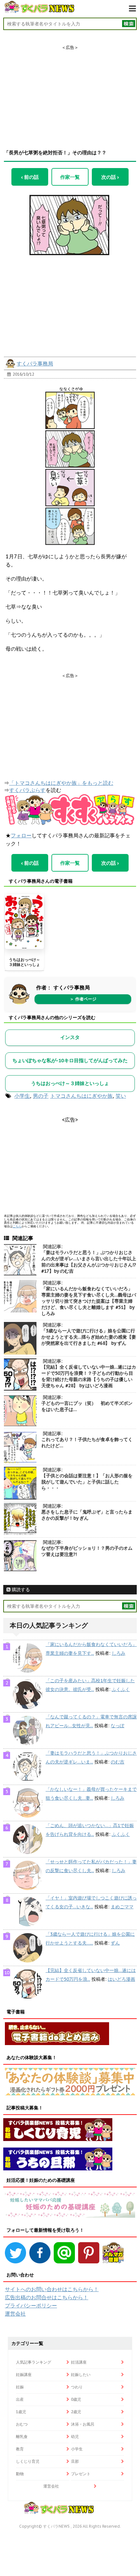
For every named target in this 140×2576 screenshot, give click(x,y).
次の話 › (110, 177)
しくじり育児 (28, 2461)
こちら (17, 1226)
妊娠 (20, 2387)
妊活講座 (79, 2362)
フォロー (21, 835)
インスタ (70, 1037)
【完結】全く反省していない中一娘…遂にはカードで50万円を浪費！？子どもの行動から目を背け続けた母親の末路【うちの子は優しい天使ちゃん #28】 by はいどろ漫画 (89, 1376)
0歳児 (76, 2399)
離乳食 (22, 2436)
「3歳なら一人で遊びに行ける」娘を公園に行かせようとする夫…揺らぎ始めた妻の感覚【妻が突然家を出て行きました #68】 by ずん (89, 1337)
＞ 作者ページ (83, 999)
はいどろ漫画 (121, 1979)
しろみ (119, 1653)
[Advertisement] (70, 91)
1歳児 (21, 2412)
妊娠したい (81, 2374)
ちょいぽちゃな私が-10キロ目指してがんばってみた (70, 1060)
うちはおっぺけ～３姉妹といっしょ (24, 962)
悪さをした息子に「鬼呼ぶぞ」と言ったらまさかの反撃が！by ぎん (87, 1515)
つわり (77, 2387)
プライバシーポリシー (31, 2305)
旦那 (75, 2461)
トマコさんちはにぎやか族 (81, 1096)
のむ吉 (118, 1762)
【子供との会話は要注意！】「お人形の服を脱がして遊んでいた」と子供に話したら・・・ (87, 1482)
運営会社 (15, 2314)
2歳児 (76, 2412)
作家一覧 (70, 177)
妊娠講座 (24, 2374)
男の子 (41, 1096)
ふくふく (121, 1689)
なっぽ (118, 1726)
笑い (121, 1096)
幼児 (75, 2436)
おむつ (22, 2424)
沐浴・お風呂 (83, 2424)
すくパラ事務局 (35, 364)
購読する (20, 1590)
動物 (20, 2474)
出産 (20, 2399)
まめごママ (122, 1907)
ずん (115, 1943)
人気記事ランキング (34, 2362)
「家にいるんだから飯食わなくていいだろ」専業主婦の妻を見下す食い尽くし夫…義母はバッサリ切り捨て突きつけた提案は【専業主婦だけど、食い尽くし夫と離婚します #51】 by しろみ (89, 1301)
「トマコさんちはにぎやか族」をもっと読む (61, 783)
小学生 (22, 1096)
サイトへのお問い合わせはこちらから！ (52, 2289)
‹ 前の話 (30, 177)
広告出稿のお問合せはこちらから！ (47, 2297)
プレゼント (81, 2474)
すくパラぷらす (27, 790)
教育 (20, 2449)
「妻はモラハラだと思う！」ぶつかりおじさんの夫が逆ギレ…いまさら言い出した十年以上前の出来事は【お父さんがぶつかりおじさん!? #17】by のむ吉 (89, 1262)
